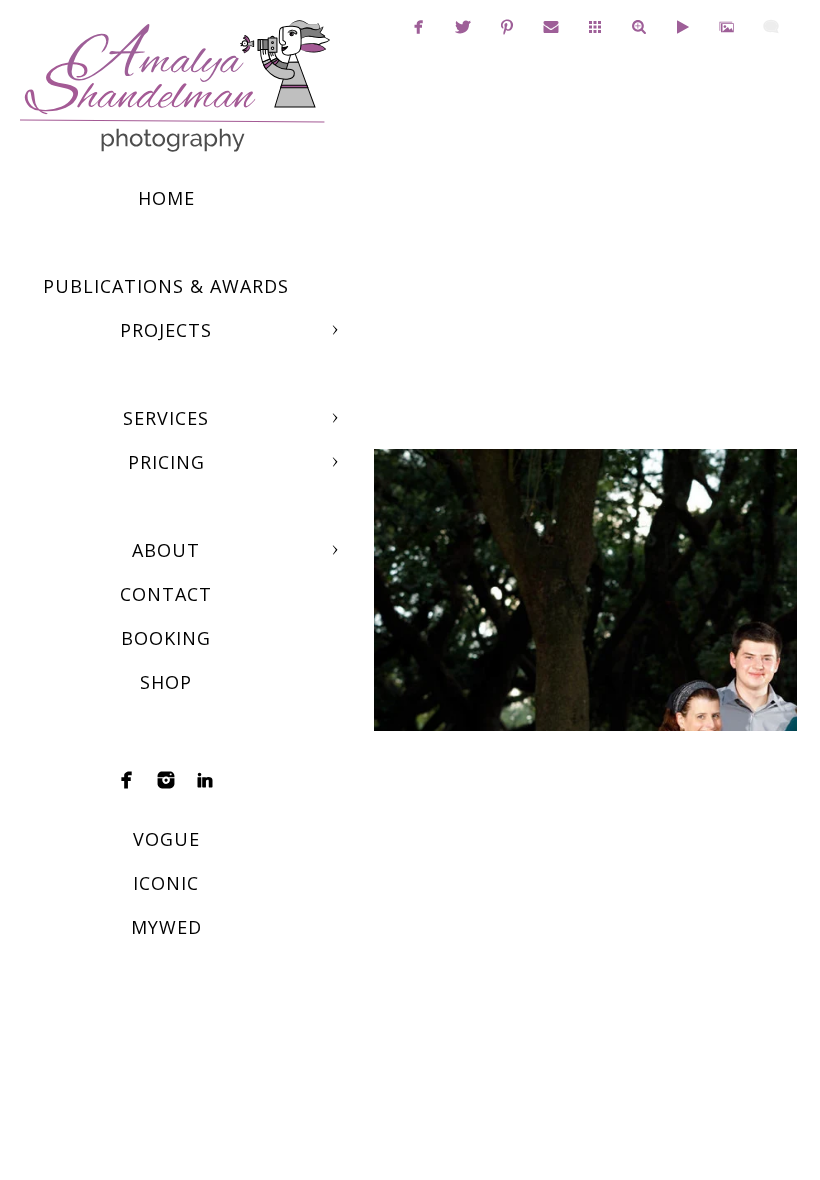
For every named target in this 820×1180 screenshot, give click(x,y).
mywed (166, 927)
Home (166, 198)
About (166, 550)
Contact (166, 594)
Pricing (166, 462)
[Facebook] (127, 780)
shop (166, 682)
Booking (166, 638)
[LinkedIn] (205, 780)
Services (166, 418)
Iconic (166, 883)
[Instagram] (166, 780)
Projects (166, 330)
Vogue (166, 839)
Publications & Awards (166, 286)
